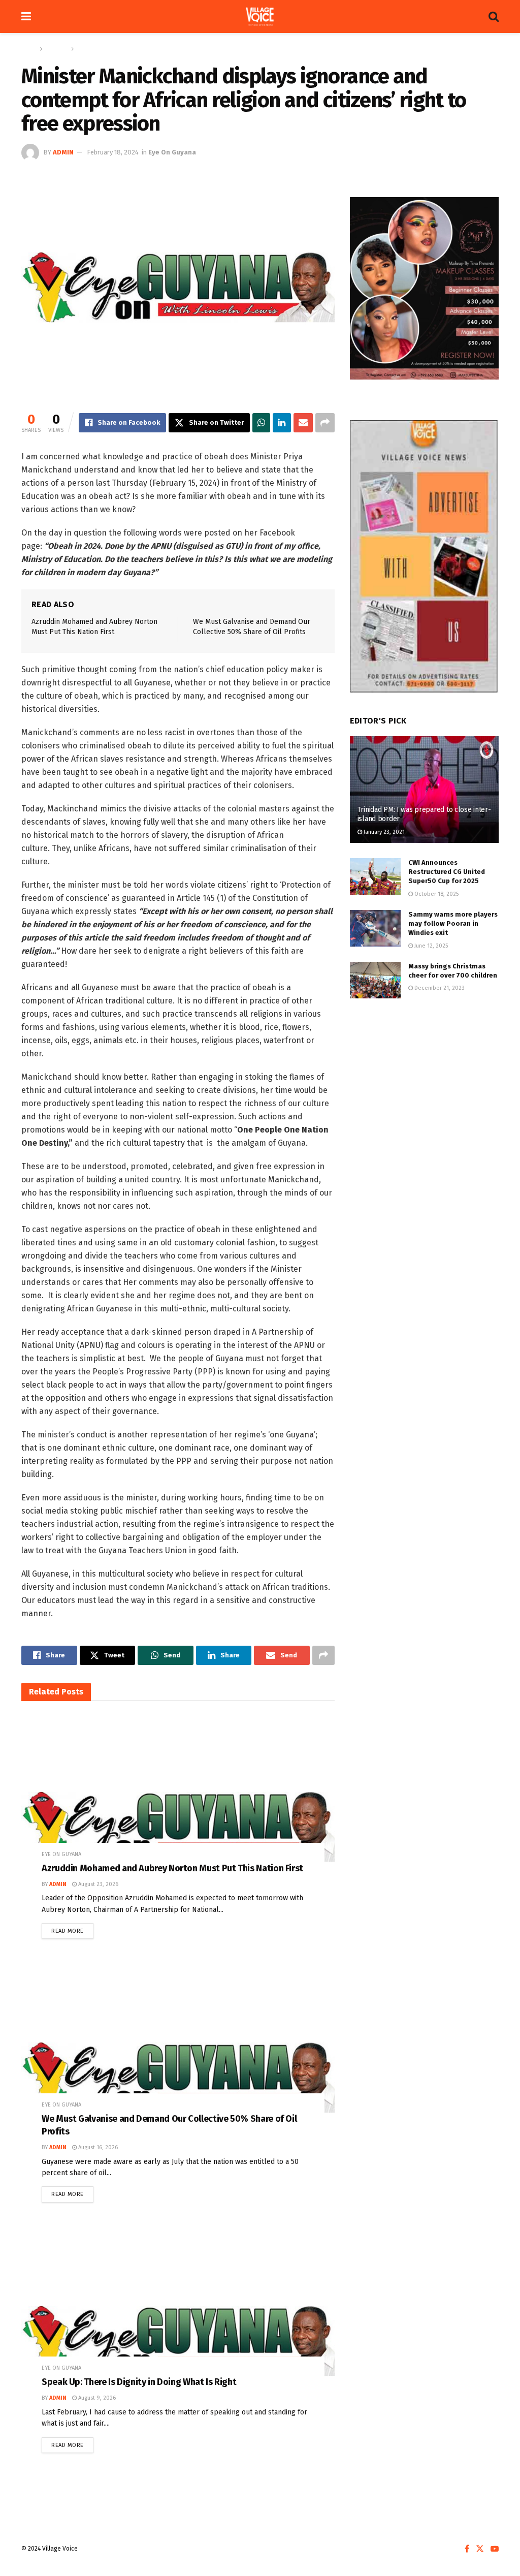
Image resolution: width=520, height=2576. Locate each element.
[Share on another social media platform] (325, 423)
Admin (63, 152)
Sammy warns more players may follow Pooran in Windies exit (453, 923)
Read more (72, 1929)
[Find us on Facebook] (467, 2549)
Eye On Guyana (98, 49)
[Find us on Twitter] (480, 2549)
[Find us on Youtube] (495, 2549)
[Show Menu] (26, 17)
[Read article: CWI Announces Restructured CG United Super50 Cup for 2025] (375, 876)
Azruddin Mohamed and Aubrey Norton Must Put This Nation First (172, 1868)
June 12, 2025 (430, 946)
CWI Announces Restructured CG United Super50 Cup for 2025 (447, 872)
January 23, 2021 (383, 832)
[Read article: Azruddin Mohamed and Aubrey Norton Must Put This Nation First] (178, 1795)
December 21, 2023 (439, 988)
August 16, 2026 (97, 2147)
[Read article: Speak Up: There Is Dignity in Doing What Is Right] (178, 2309)
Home (29, 49)
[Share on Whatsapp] (261, 423)
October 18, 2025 (436, 894)
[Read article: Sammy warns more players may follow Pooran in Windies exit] (375, 928)
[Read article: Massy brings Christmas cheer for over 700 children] (375, 980)
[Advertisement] (424, 1082)
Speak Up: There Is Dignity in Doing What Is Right (139, 2382)
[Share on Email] (303, 423)
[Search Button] (494, 17)
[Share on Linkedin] (282, 423)
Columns (57, 49)
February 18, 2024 (113, 152)
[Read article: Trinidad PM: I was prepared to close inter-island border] (424, 790)
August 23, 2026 (97, 1884)
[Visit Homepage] (260, 17)
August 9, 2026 (96, 2398)
